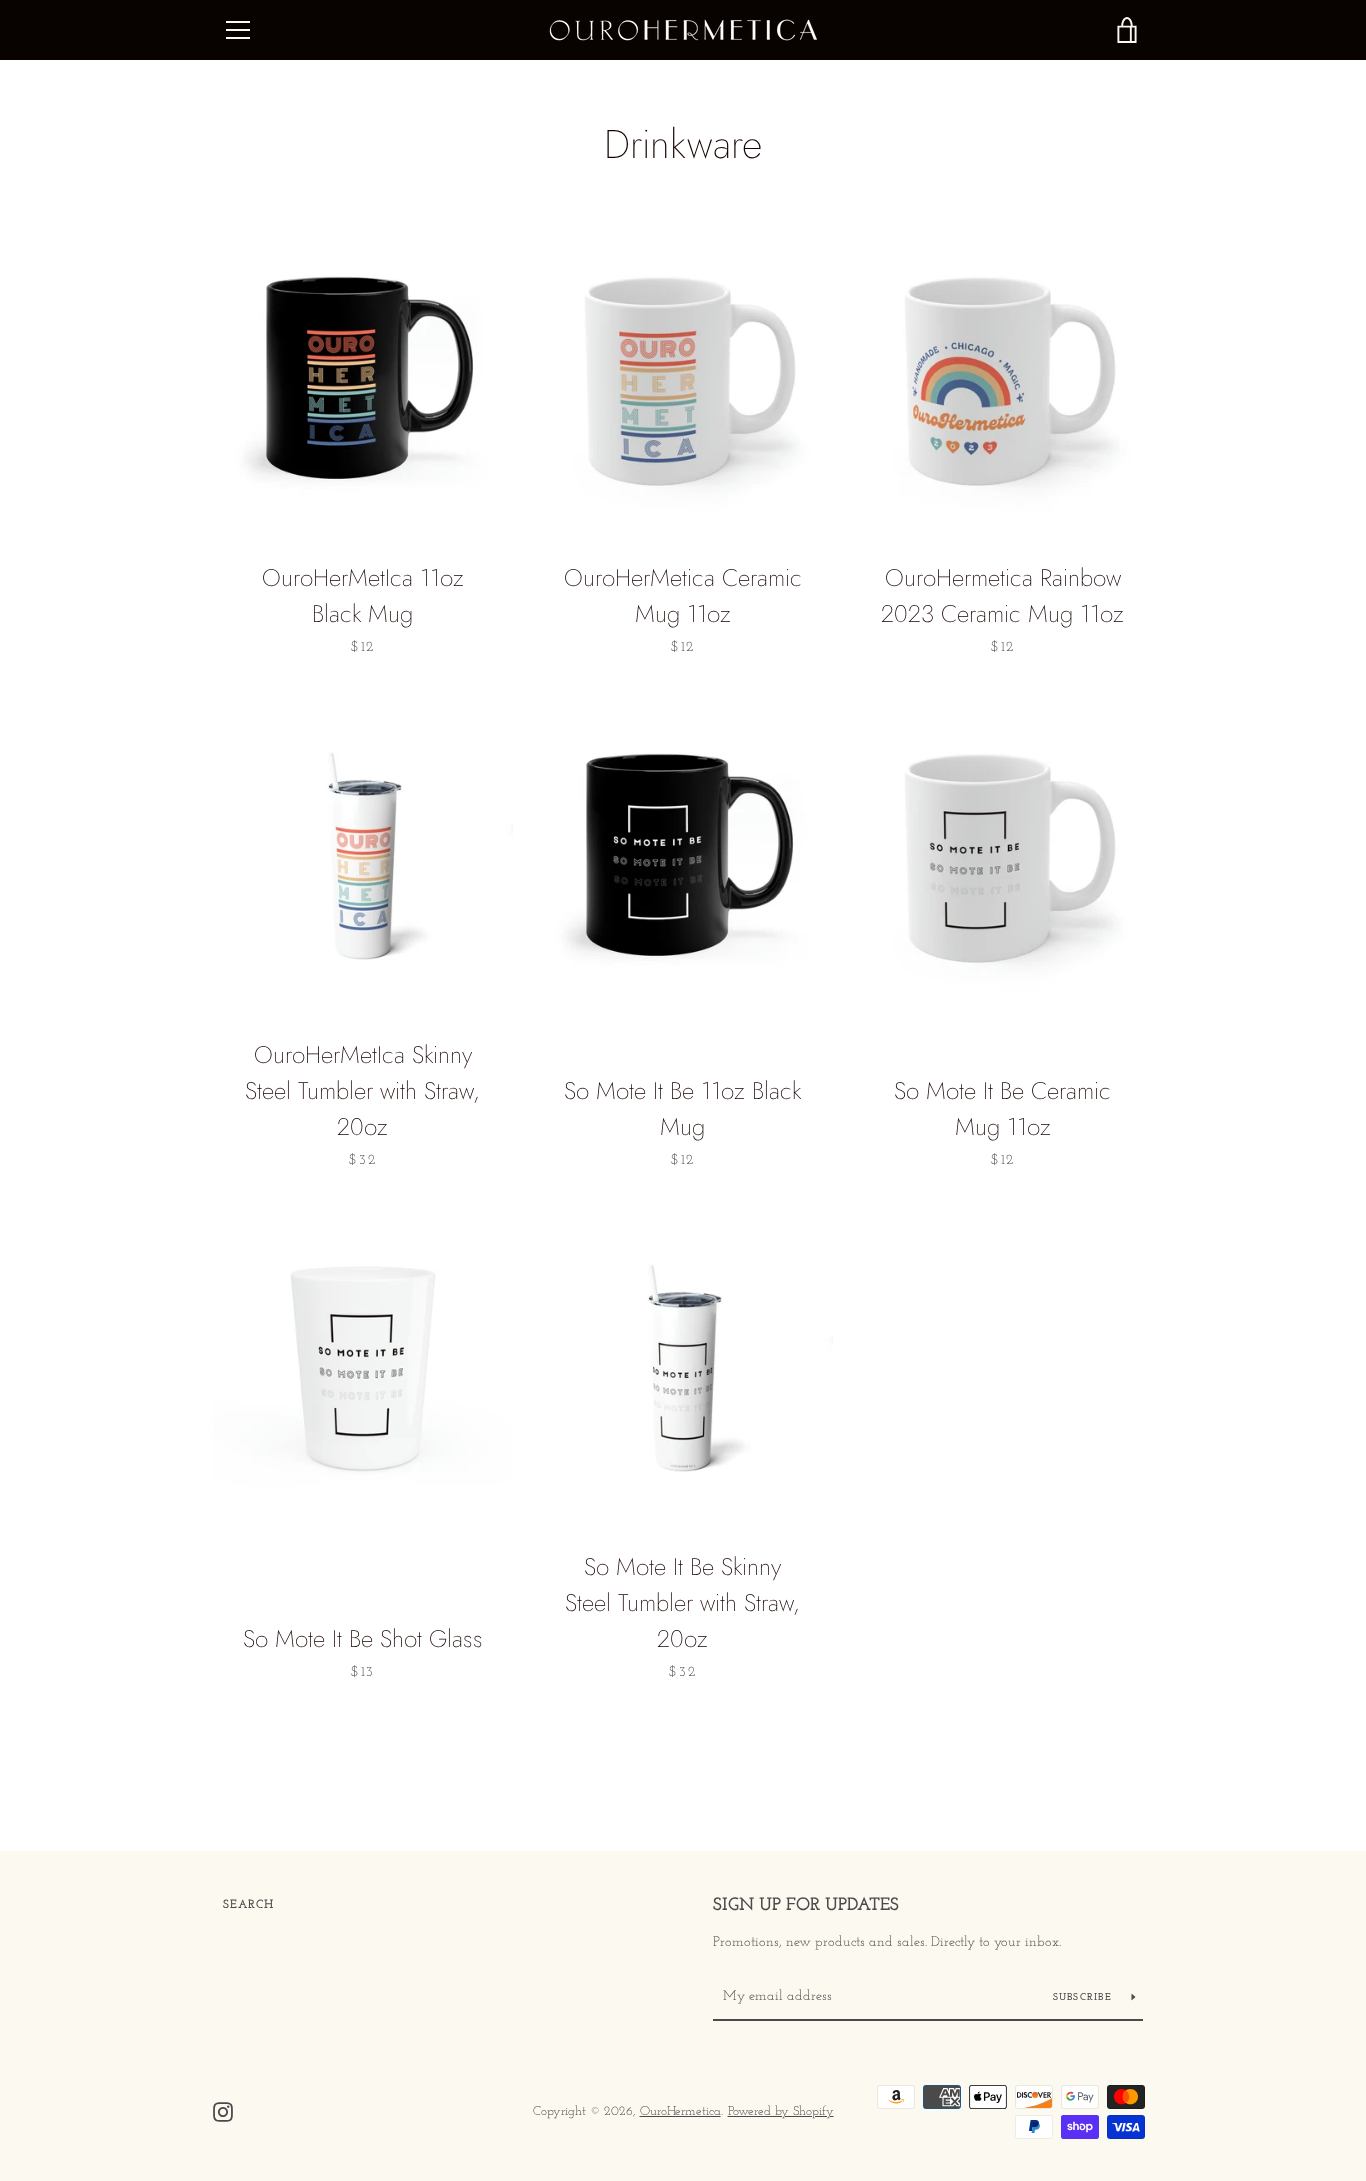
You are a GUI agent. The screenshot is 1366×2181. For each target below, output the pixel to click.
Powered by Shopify (781, 2111)
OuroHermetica (680, 2111)
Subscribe (1085, 1997)
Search (248, 1905)
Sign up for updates (806, 1906)
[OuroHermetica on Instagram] (223, 2111)
